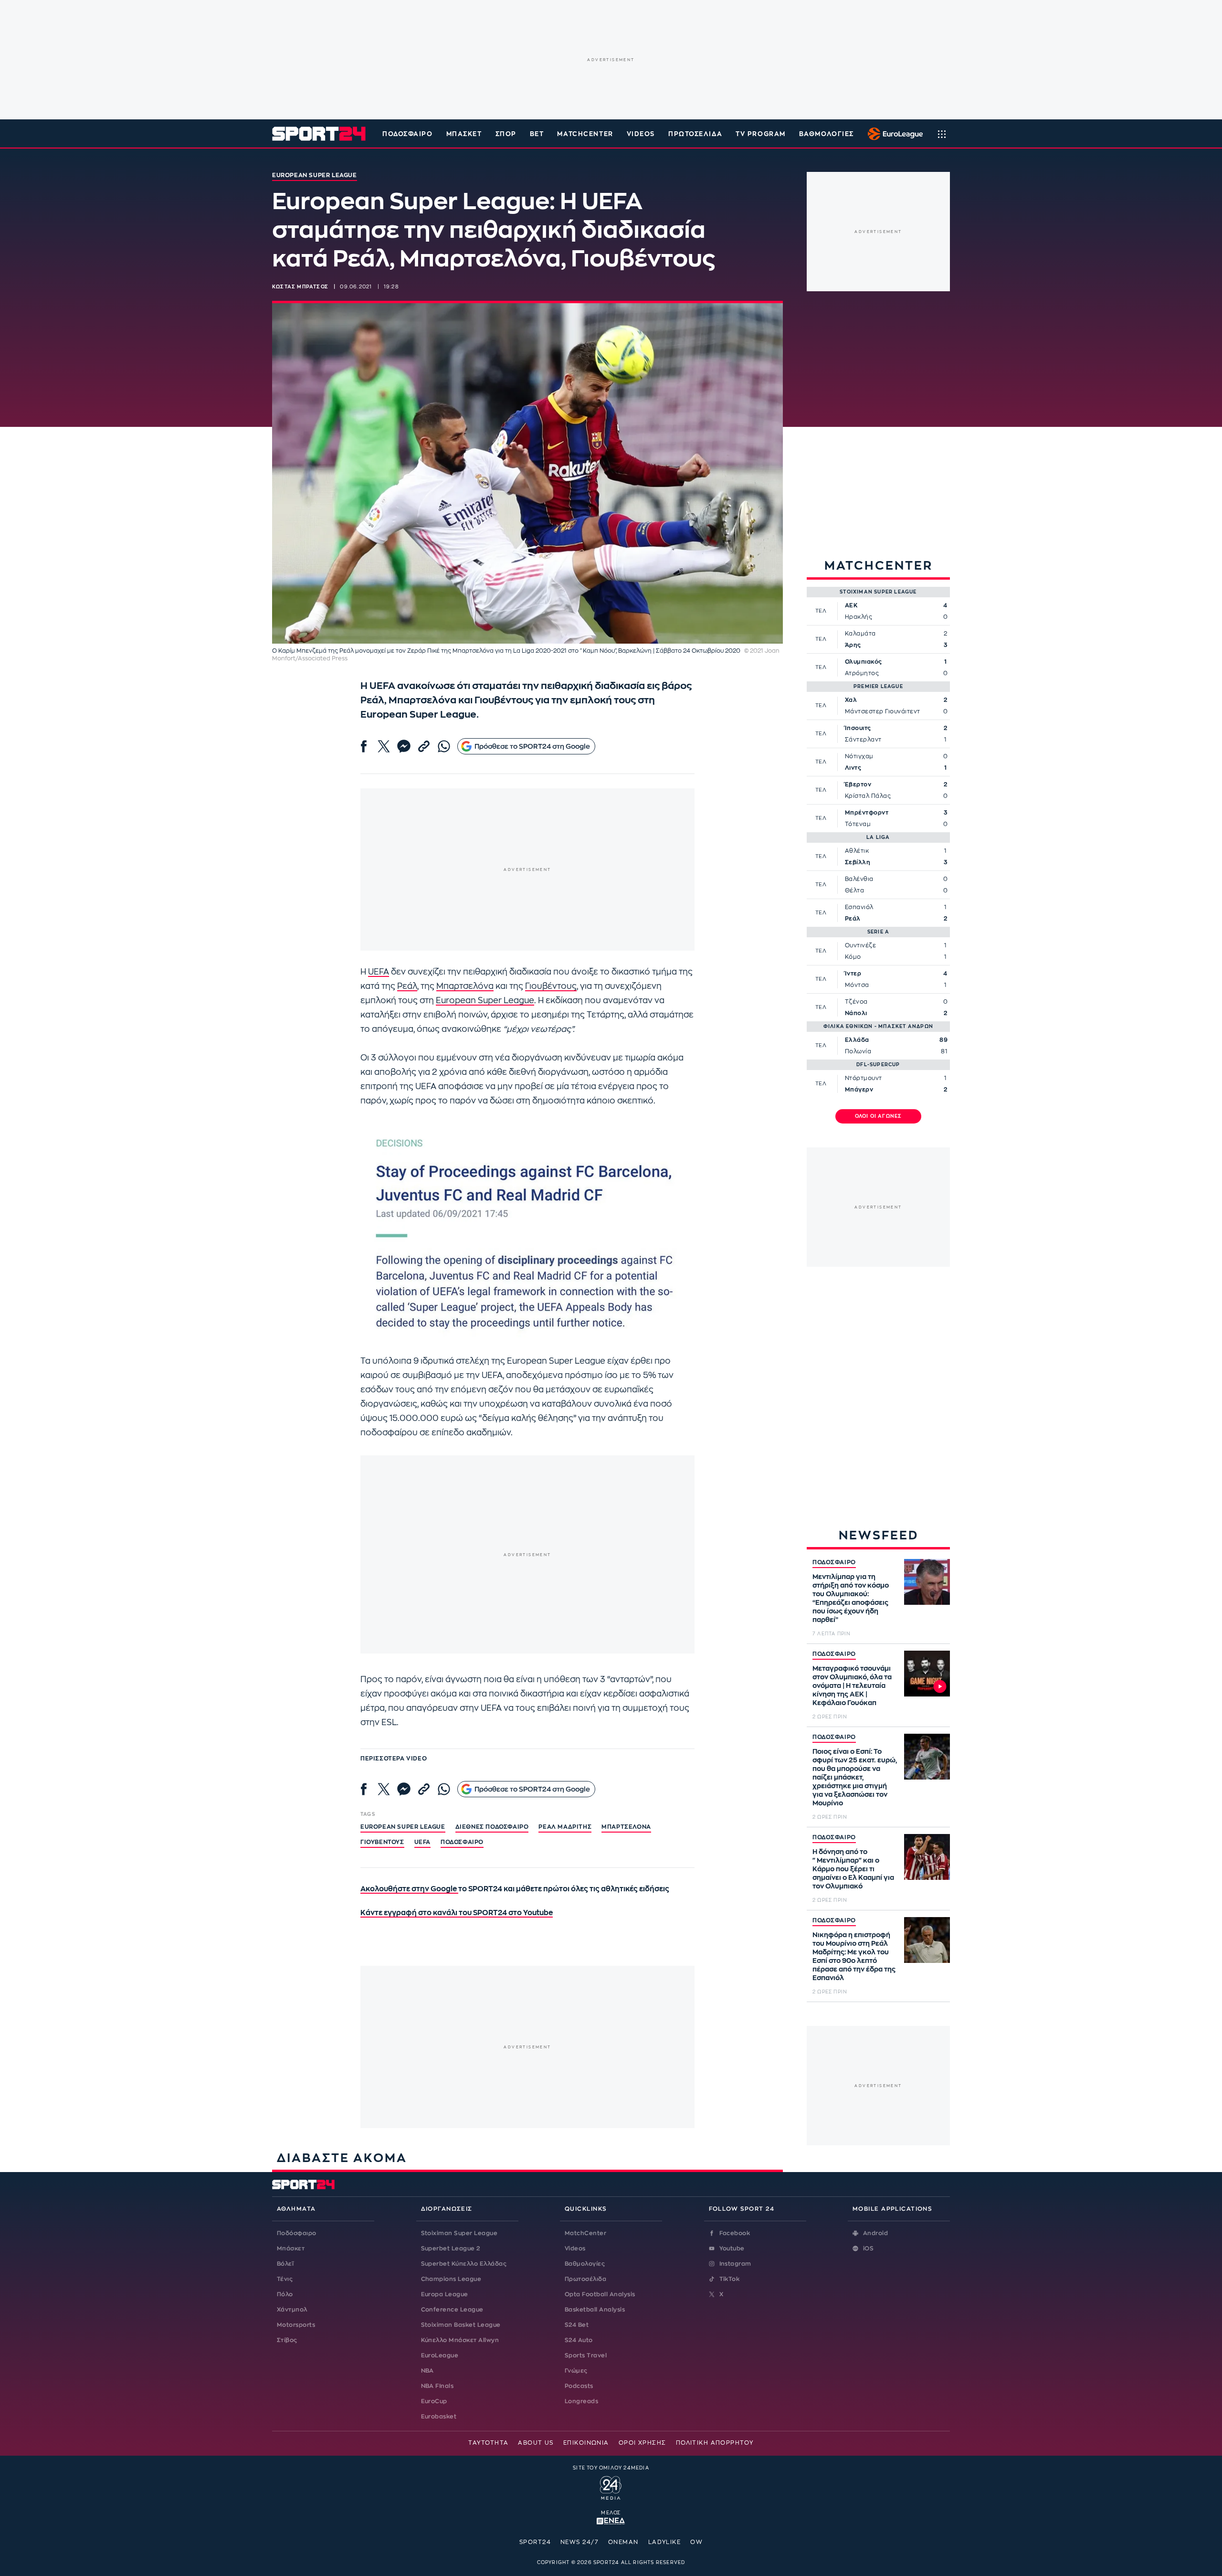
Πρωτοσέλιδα (585, 2279)
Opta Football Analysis (600, 2294)
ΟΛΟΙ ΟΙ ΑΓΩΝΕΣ (879, 1116)
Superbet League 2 (451, 2248)
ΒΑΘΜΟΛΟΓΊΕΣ (827, 134)
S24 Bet (577, 2325)
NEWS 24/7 (579, 2542)
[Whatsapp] (444, 746)
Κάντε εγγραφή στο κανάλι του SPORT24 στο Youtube (457, 1913)
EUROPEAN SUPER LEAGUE (403, 1827)
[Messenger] (404, 746)
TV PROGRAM (761, 134)
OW (696, 2542)
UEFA (379, 972)
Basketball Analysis (595, 2310)
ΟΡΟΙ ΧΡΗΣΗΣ (643, 2443)
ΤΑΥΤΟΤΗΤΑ (488, 2443)
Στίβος (287, 2340)
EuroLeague (440, 2355)
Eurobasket (439, 2417)
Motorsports (296, 2325)
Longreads (581, 2401)
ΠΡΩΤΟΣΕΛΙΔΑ (695, 134)
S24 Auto (579, 2340)
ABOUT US (536, 2443)
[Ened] (611, 2520)
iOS (868, 2248)
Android (875, 2233)
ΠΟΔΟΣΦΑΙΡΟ (834, 1562)
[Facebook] (364, 746)
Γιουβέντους (551, 986)
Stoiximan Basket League (461, 2325)
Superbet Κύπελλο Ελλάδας (464, 2264)
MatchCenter (585, 2233)
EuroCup (434, 2401)
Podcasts (579, 2386)
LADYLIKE (665, 2542)
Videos (575, 2248)
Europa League (445, 2294)
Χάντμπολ (292, 2310)
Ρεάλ (407, 986)
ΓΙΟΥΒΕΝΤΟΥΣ (382, 1842)
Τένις (285, 2279)
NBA (427, 2371)
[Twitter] (384, 746)
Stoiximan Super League (459, 2233)
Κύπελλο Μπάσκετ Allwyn (460, 2340)
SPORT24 (535, 2542)
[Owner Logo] (611, 2487)
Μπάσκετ (464, 134)
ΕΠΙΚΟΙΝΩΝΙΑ (586, 2443)
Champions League (451, 2279)
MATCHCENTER (585, 134)
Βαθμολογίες (585, 2264)
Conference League (452, 2310)
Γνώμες (576, 2371)
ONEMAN (623, 2542)
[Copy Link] (424, 746)
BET (537, 134)
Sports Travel (586, 2355)
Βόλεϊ (285, 2264)
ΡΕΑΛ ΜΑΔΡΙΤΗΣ (565, 1827)
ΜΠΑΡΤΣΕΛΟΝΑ (626, 1827)
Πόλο (285, 2294)
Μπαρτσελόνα (465, 986)
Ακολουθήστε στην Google (409, 1889)
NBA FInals (437, 2386)
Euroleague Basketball (893, 134)
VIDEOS (641, 134)
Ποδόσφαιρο (408, 134)
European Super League (485, 1001)
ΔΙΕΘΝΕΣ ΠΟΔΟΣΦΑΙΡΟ (492, 1827)
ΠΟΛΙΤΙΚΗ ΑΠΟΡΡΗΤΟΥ (715, 2443)
